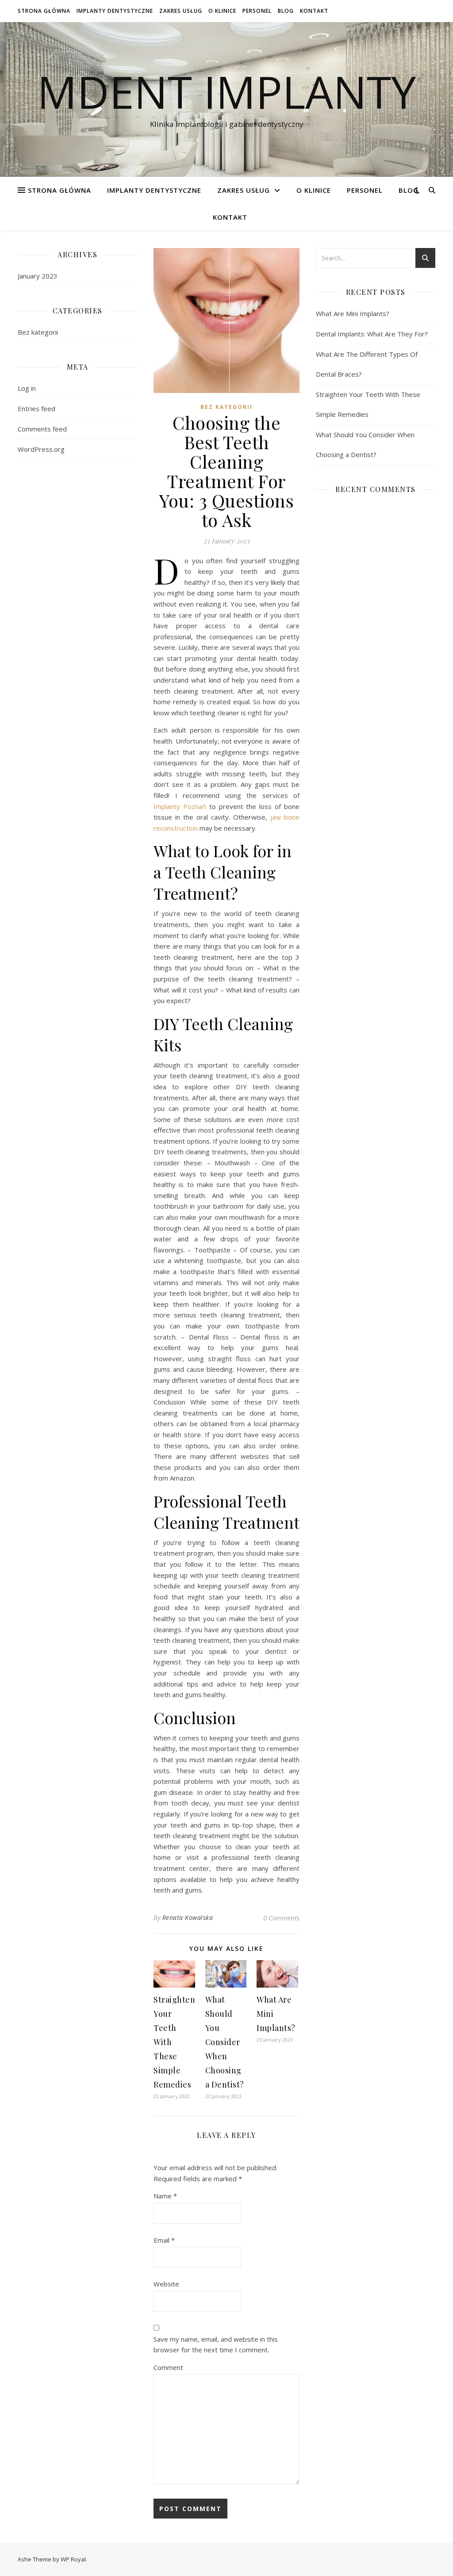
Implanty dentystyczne (115, 11)
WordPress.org (41, 449)
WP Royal (73, 2559)
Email (164, 2240)
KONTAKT (314, 11)
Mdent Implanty (226, 92)
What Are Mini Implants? (353, 313)
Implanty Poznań (180, 806)
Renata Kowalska (188, 1918)
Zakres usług (181, 11)
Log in (27, 388)
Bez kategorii (38, 332)
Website (166, 2284)
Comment (168, 2367)
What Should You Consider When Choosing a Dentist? (225, 2042)
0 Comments (281, 1918)
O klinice (222, 11)
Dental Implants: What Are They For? (372, 334)
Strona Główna (44, 11)
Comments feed (42, 429)
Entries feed (36, 408)
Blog (286, 11)
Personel (257, 11)
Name (165, 2196)
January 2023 (38, 276)
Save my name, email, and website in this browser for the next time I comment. (216, 2345)
